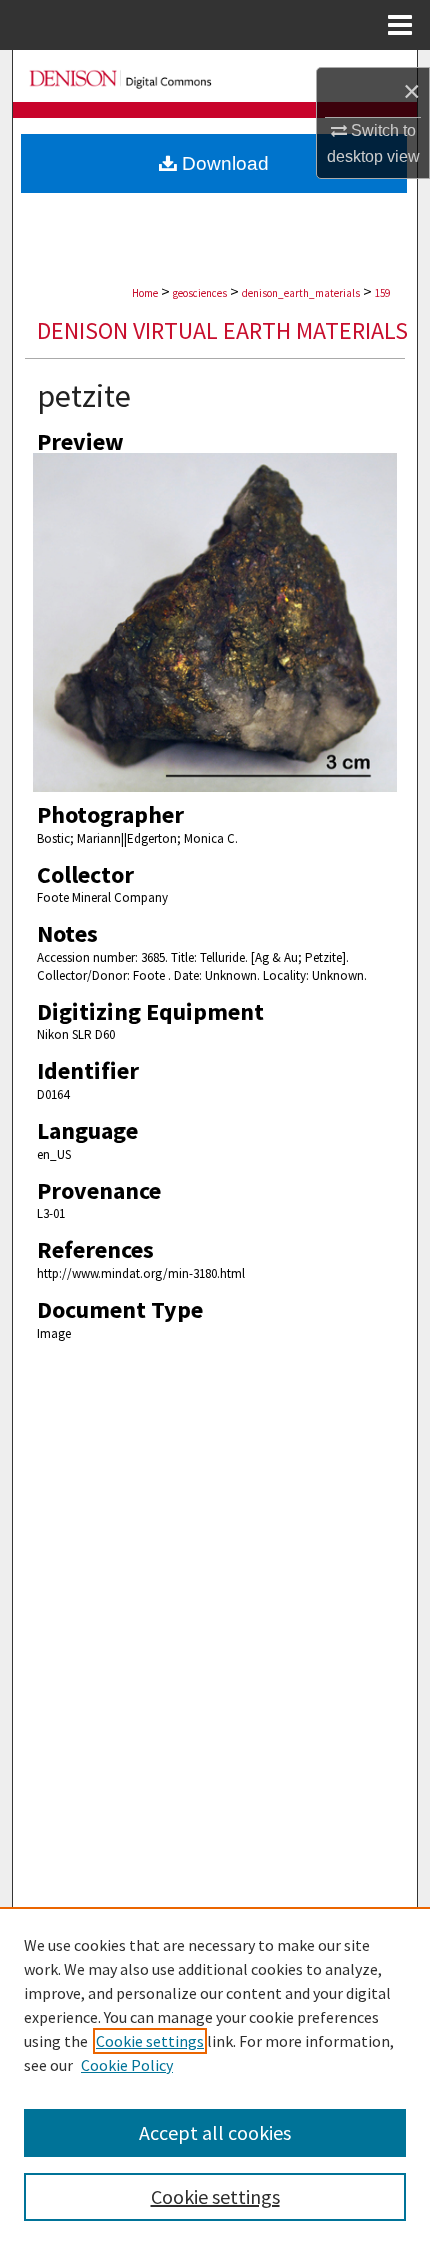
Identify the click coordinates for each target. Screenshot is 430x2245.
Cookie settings (150, 2041)
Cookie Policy (127, 2065)
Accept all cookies (215, 2132)
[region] (215, 2076)
